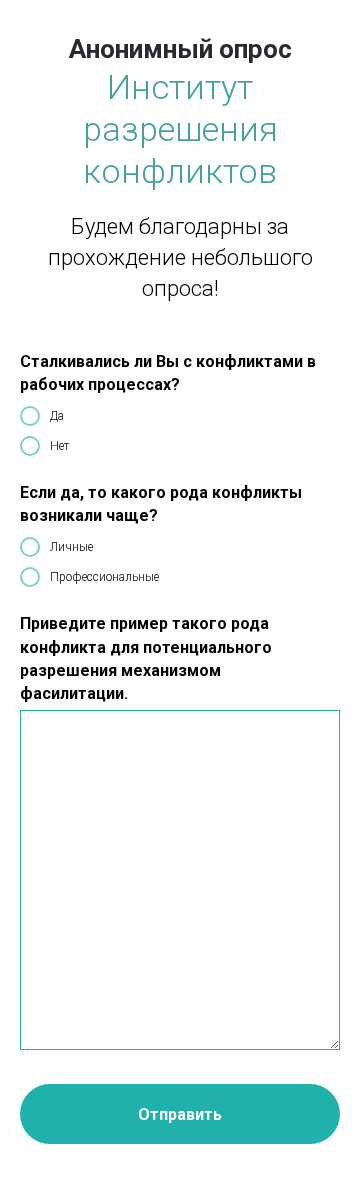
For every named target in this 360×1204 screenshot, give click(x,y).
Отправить (180, 1114)
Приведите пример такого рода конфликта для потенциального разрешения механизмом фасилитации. (146, 658)
